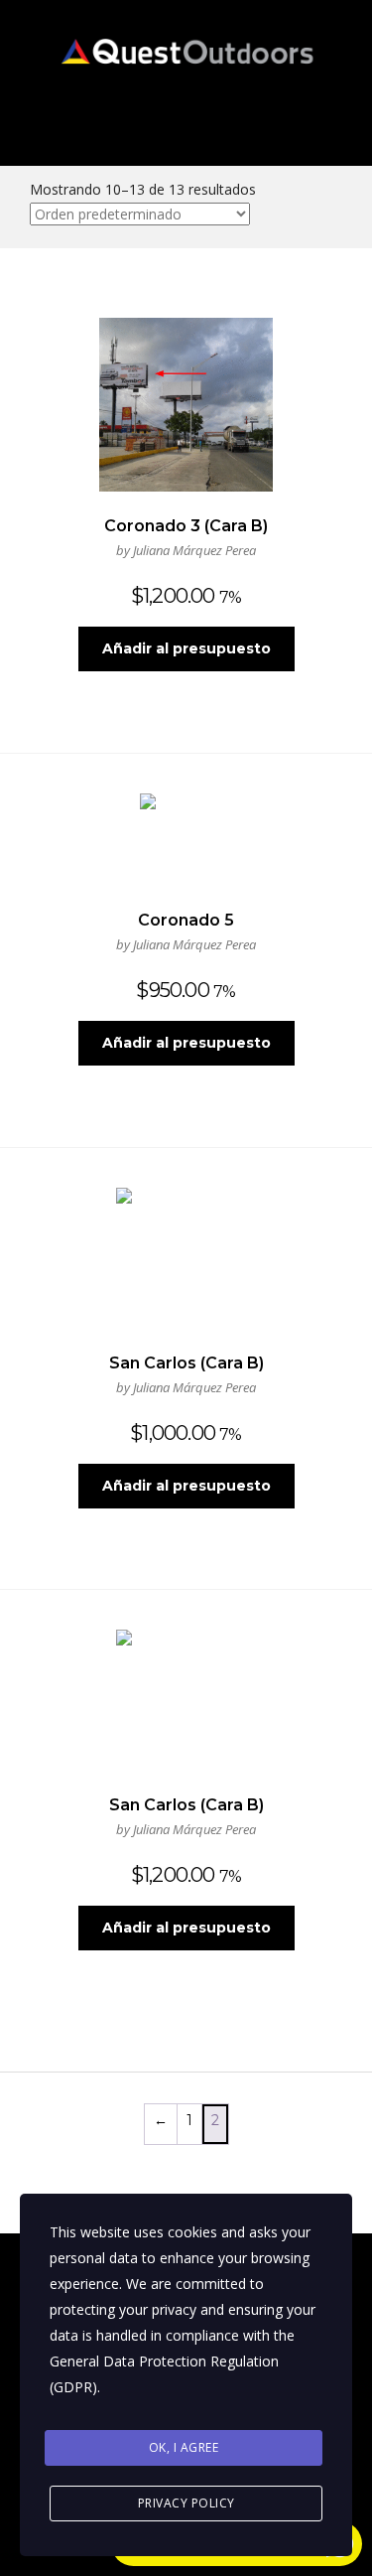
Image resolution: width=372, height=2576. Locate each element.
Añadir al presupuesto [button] (186, 648)
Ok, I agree (184, 2447)
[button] (93, 116)
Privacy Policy (186, 2503)
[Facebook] (252, 116)
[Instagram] (307, 116)
